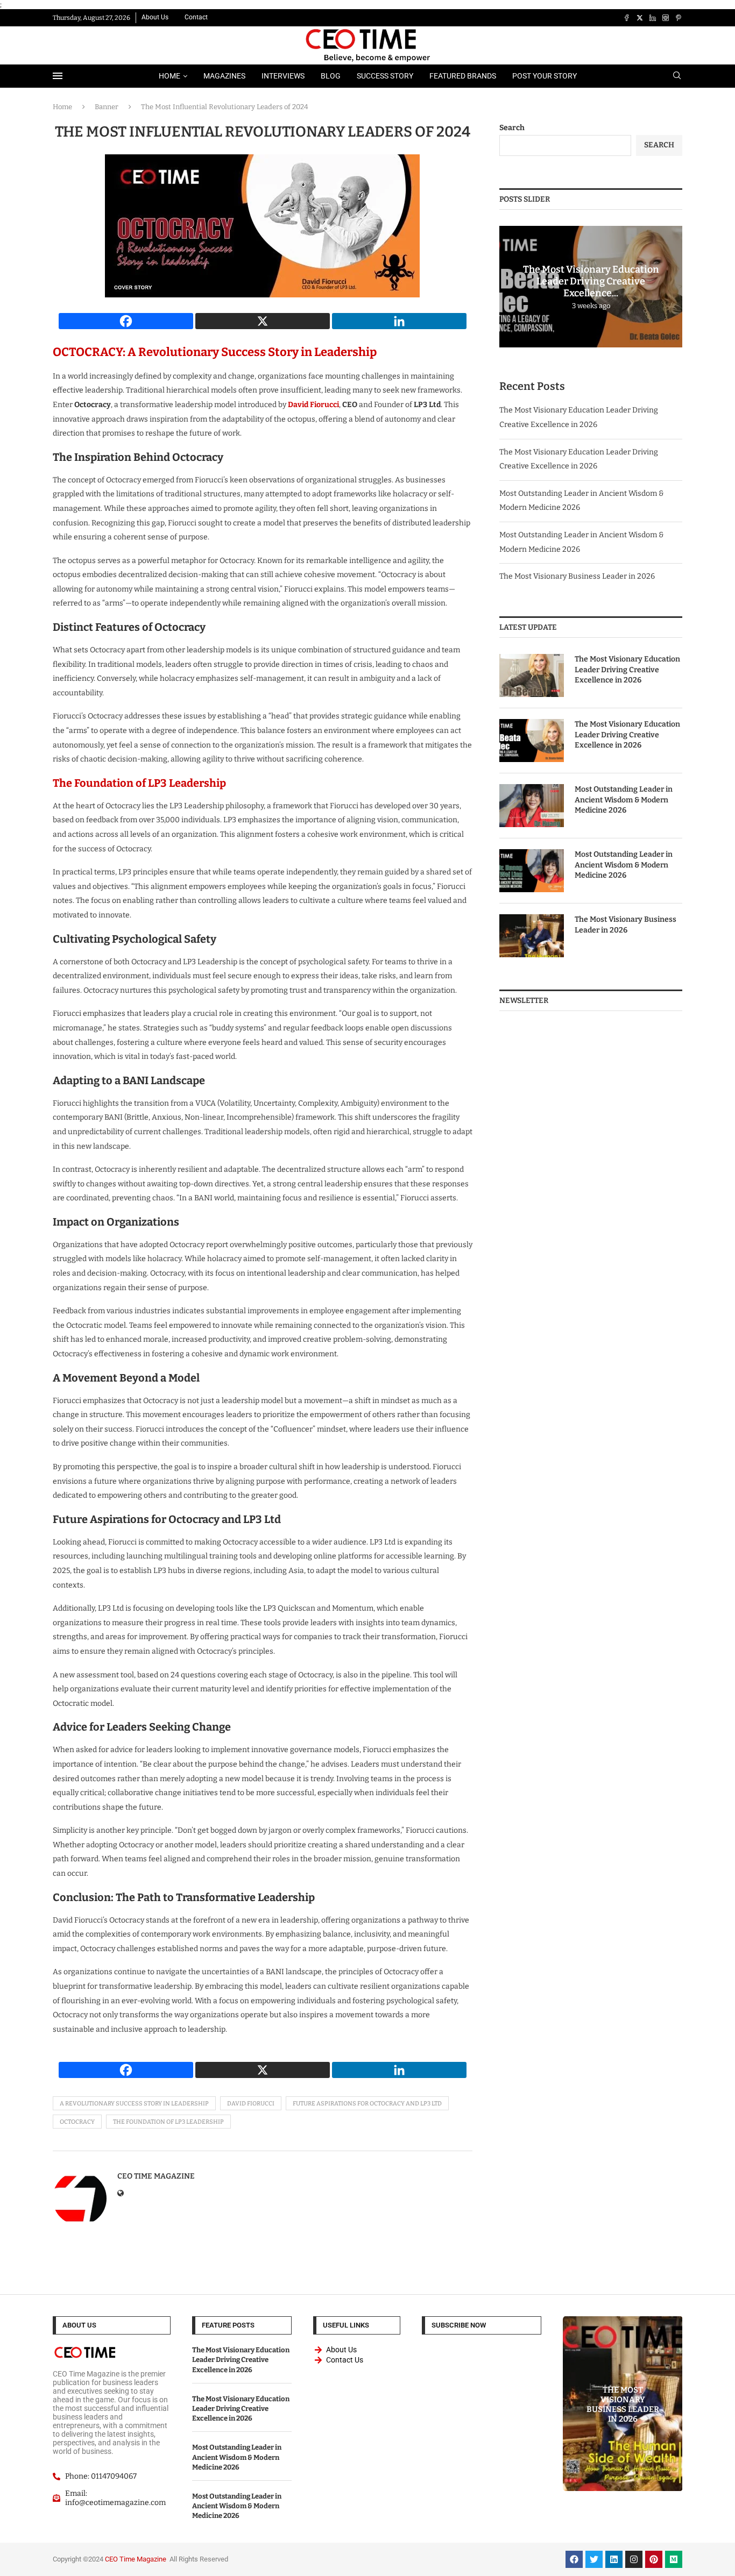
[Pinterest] (679, 18)
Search (512, 128)
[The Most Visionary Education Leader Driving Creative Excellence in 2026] (532, 675)
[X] (263, 321)
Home (169, 76)
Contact (196, 17)
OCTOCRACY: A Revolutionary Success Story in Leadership (215, 352)
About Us (155, 17)
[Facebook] (627, 18)
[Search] (677, 76)
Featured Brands (463, 76)
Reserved (214, 2559)
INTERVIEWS (283, 76)
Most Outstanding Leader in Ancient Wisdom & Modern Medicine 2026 (624, 800)
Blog (331, 76)
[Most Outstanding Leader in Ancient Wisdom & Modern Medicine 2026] (532, 806)
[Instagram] (666, 18)
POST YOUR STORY (545, 76)
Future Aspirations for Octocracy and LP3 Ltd (367, 2104)
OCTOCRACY (77, 2122)
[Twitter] (640, 18)
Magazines (224, 76)
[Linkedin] (653, 18)
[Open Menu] (58, 76)
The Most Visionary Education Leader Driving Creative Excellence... (591, 281)
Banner (107, 107)
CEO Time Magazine (156, 2176)
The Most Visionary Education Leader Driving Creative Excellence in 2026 (627, 670)
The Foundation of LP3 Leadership (139, 783)
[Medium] (674, 2559)
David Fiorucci (313, 405)
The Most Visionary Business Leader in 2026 (577, 576)
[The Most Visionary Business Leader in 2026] (532, 936)
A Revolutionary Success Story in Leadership (134, 2104)
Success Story (385, 76)
